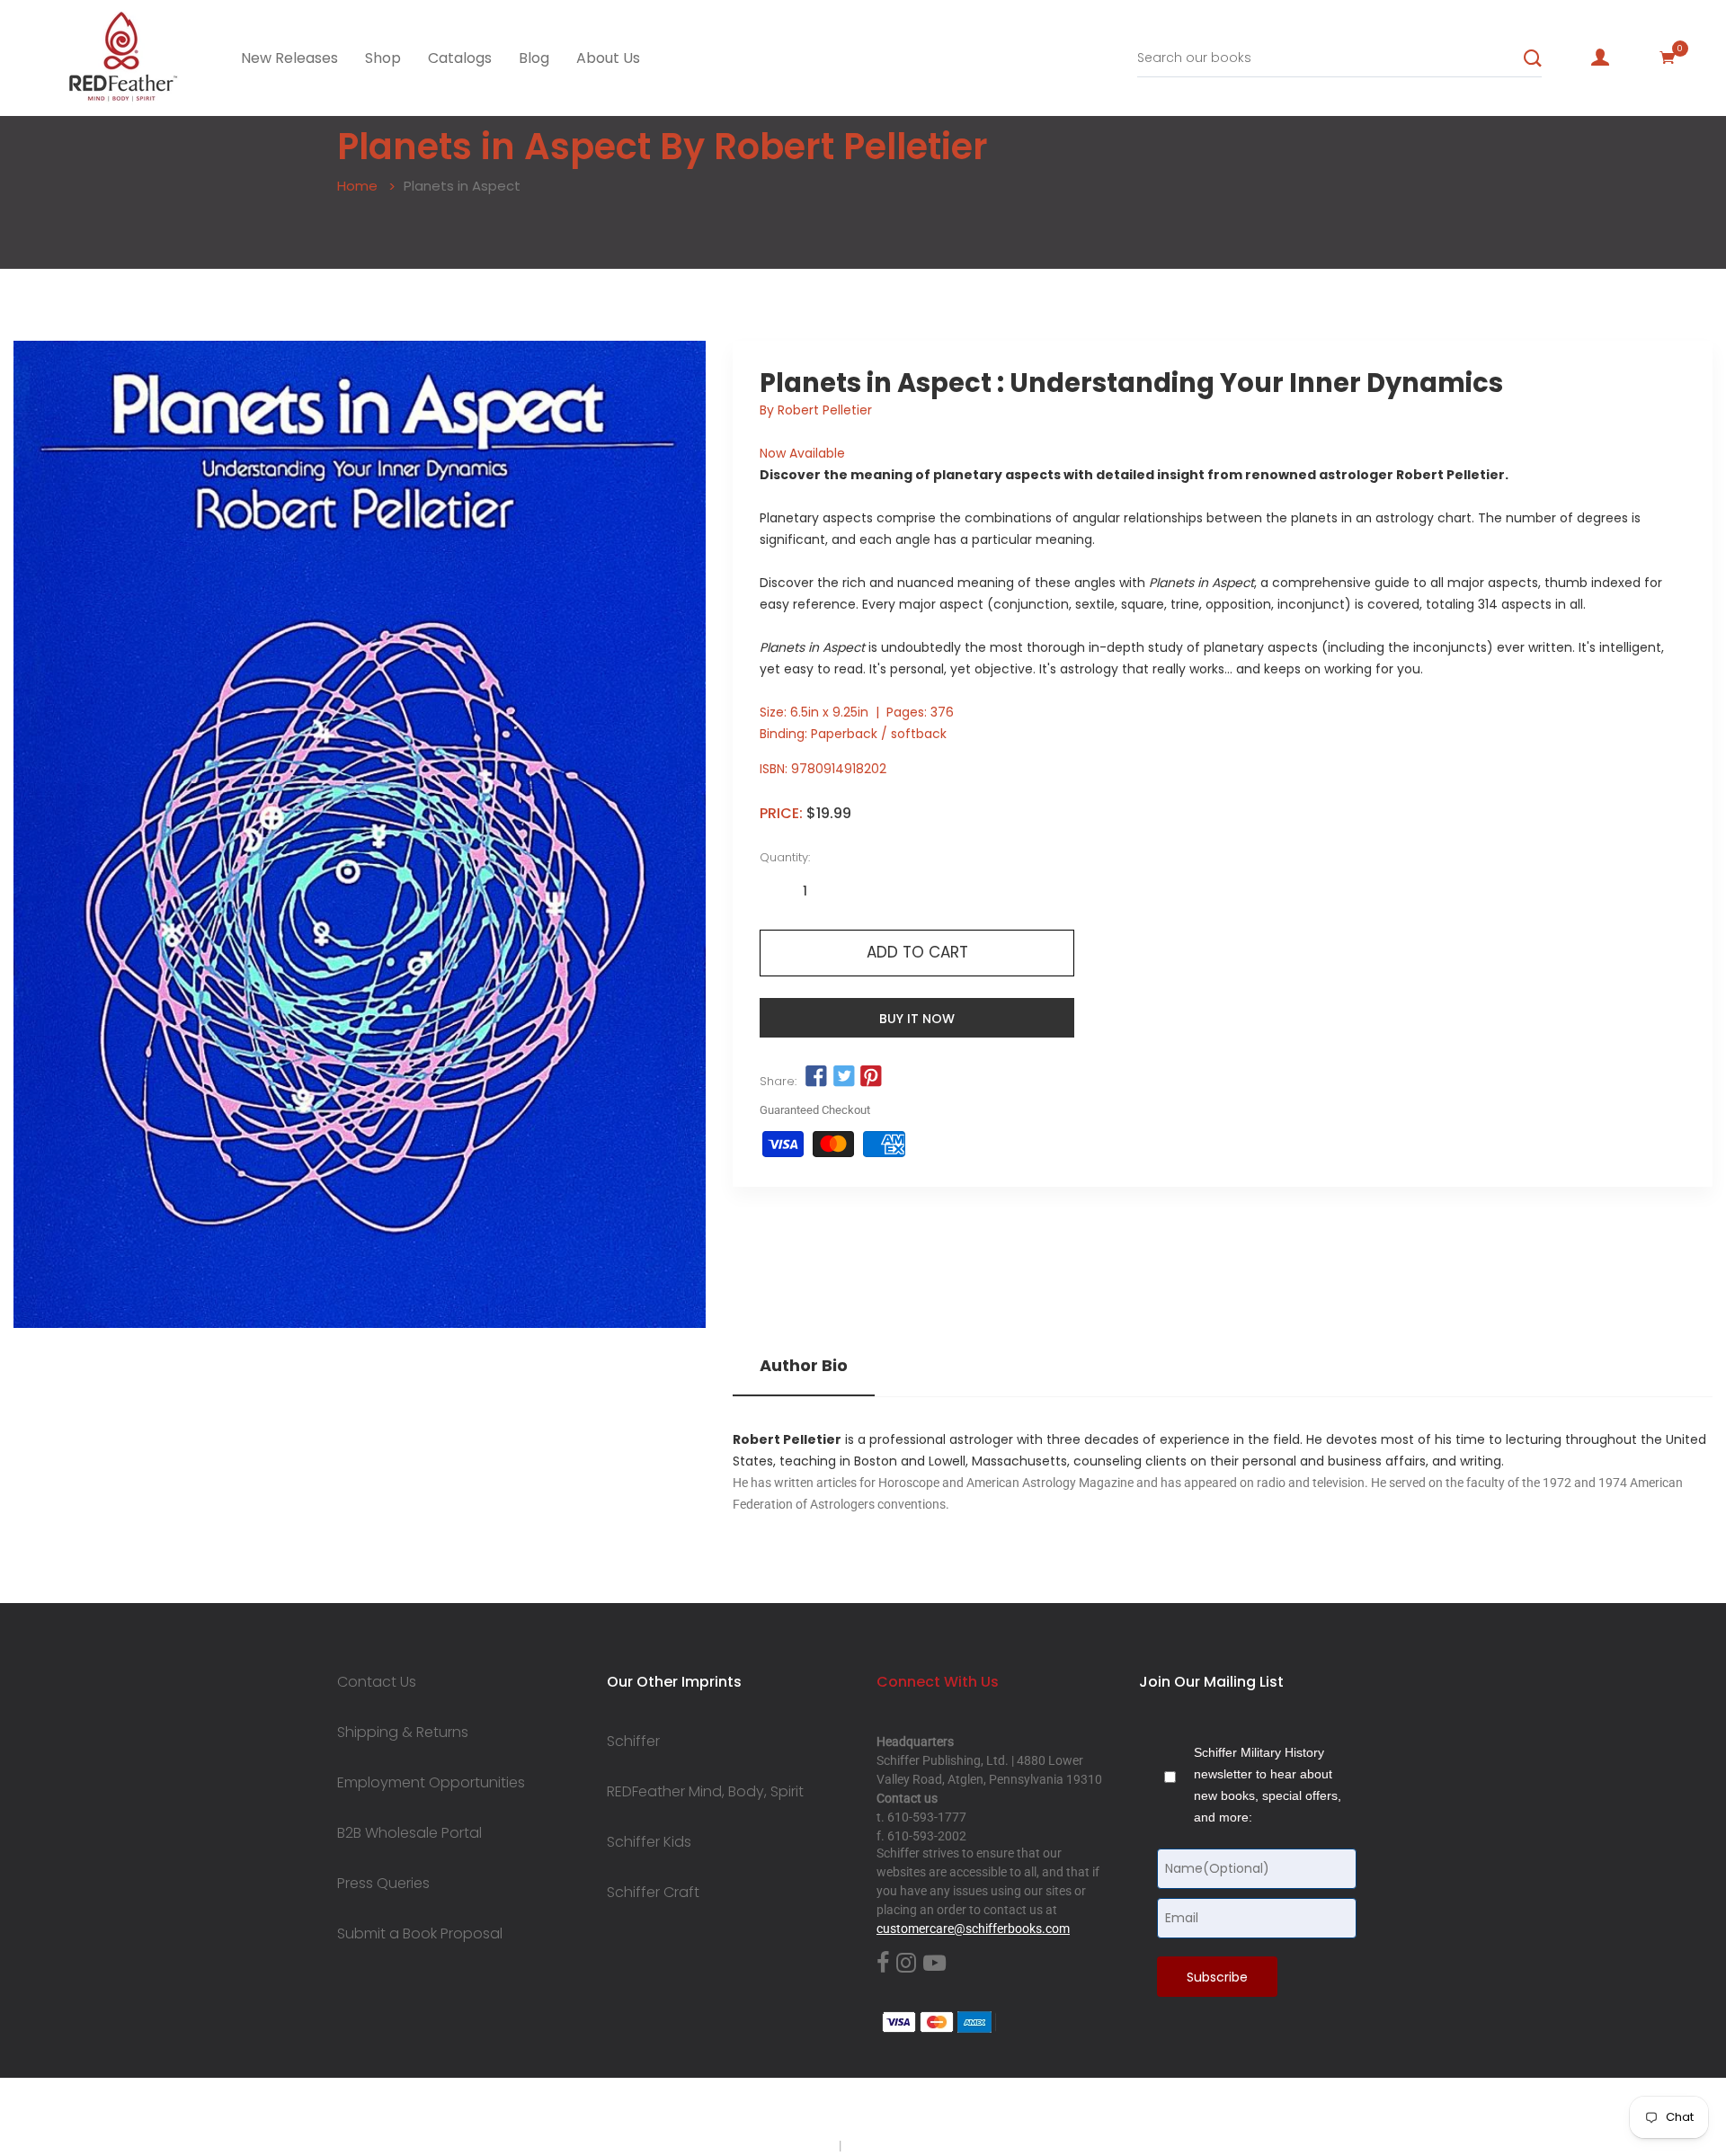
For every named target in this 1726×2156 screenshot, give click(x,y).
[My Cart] (1668, 58)
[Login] (1600, 58)
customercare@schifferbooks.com (973, 1929)
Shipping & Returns (403, 1733)
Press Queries (383, 1884)
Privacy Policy (797, 2145)
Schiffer (633, 1742)
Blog (534, 58)
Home (357, 186)
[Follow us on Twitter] (843, 1077)
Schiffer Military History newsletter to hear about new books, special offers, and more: (1268, 1785)
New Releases (289, 58)
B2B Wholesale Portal (409, 1833)
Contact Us (377, 1682)
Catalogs (460, 58)
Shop (383, 58)
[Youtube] (934, 1964)
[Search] (1533, 58)
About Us (608, 58)
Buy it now (917, 1019)
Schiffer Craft (653, 1893)
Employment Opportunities (431, 1783)
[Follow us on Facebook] (816, 1077)
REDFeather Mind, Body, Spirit (705, 1792)
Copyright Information (906, 2145)
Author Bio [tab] (804, 1366)
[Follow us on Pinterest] (871, 1077)
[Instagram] (906, 1964)
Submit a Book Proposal (420, 1934)
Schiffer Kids (649, 1842)
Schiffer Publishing (911, 2110)
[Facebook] (883, 1964)
